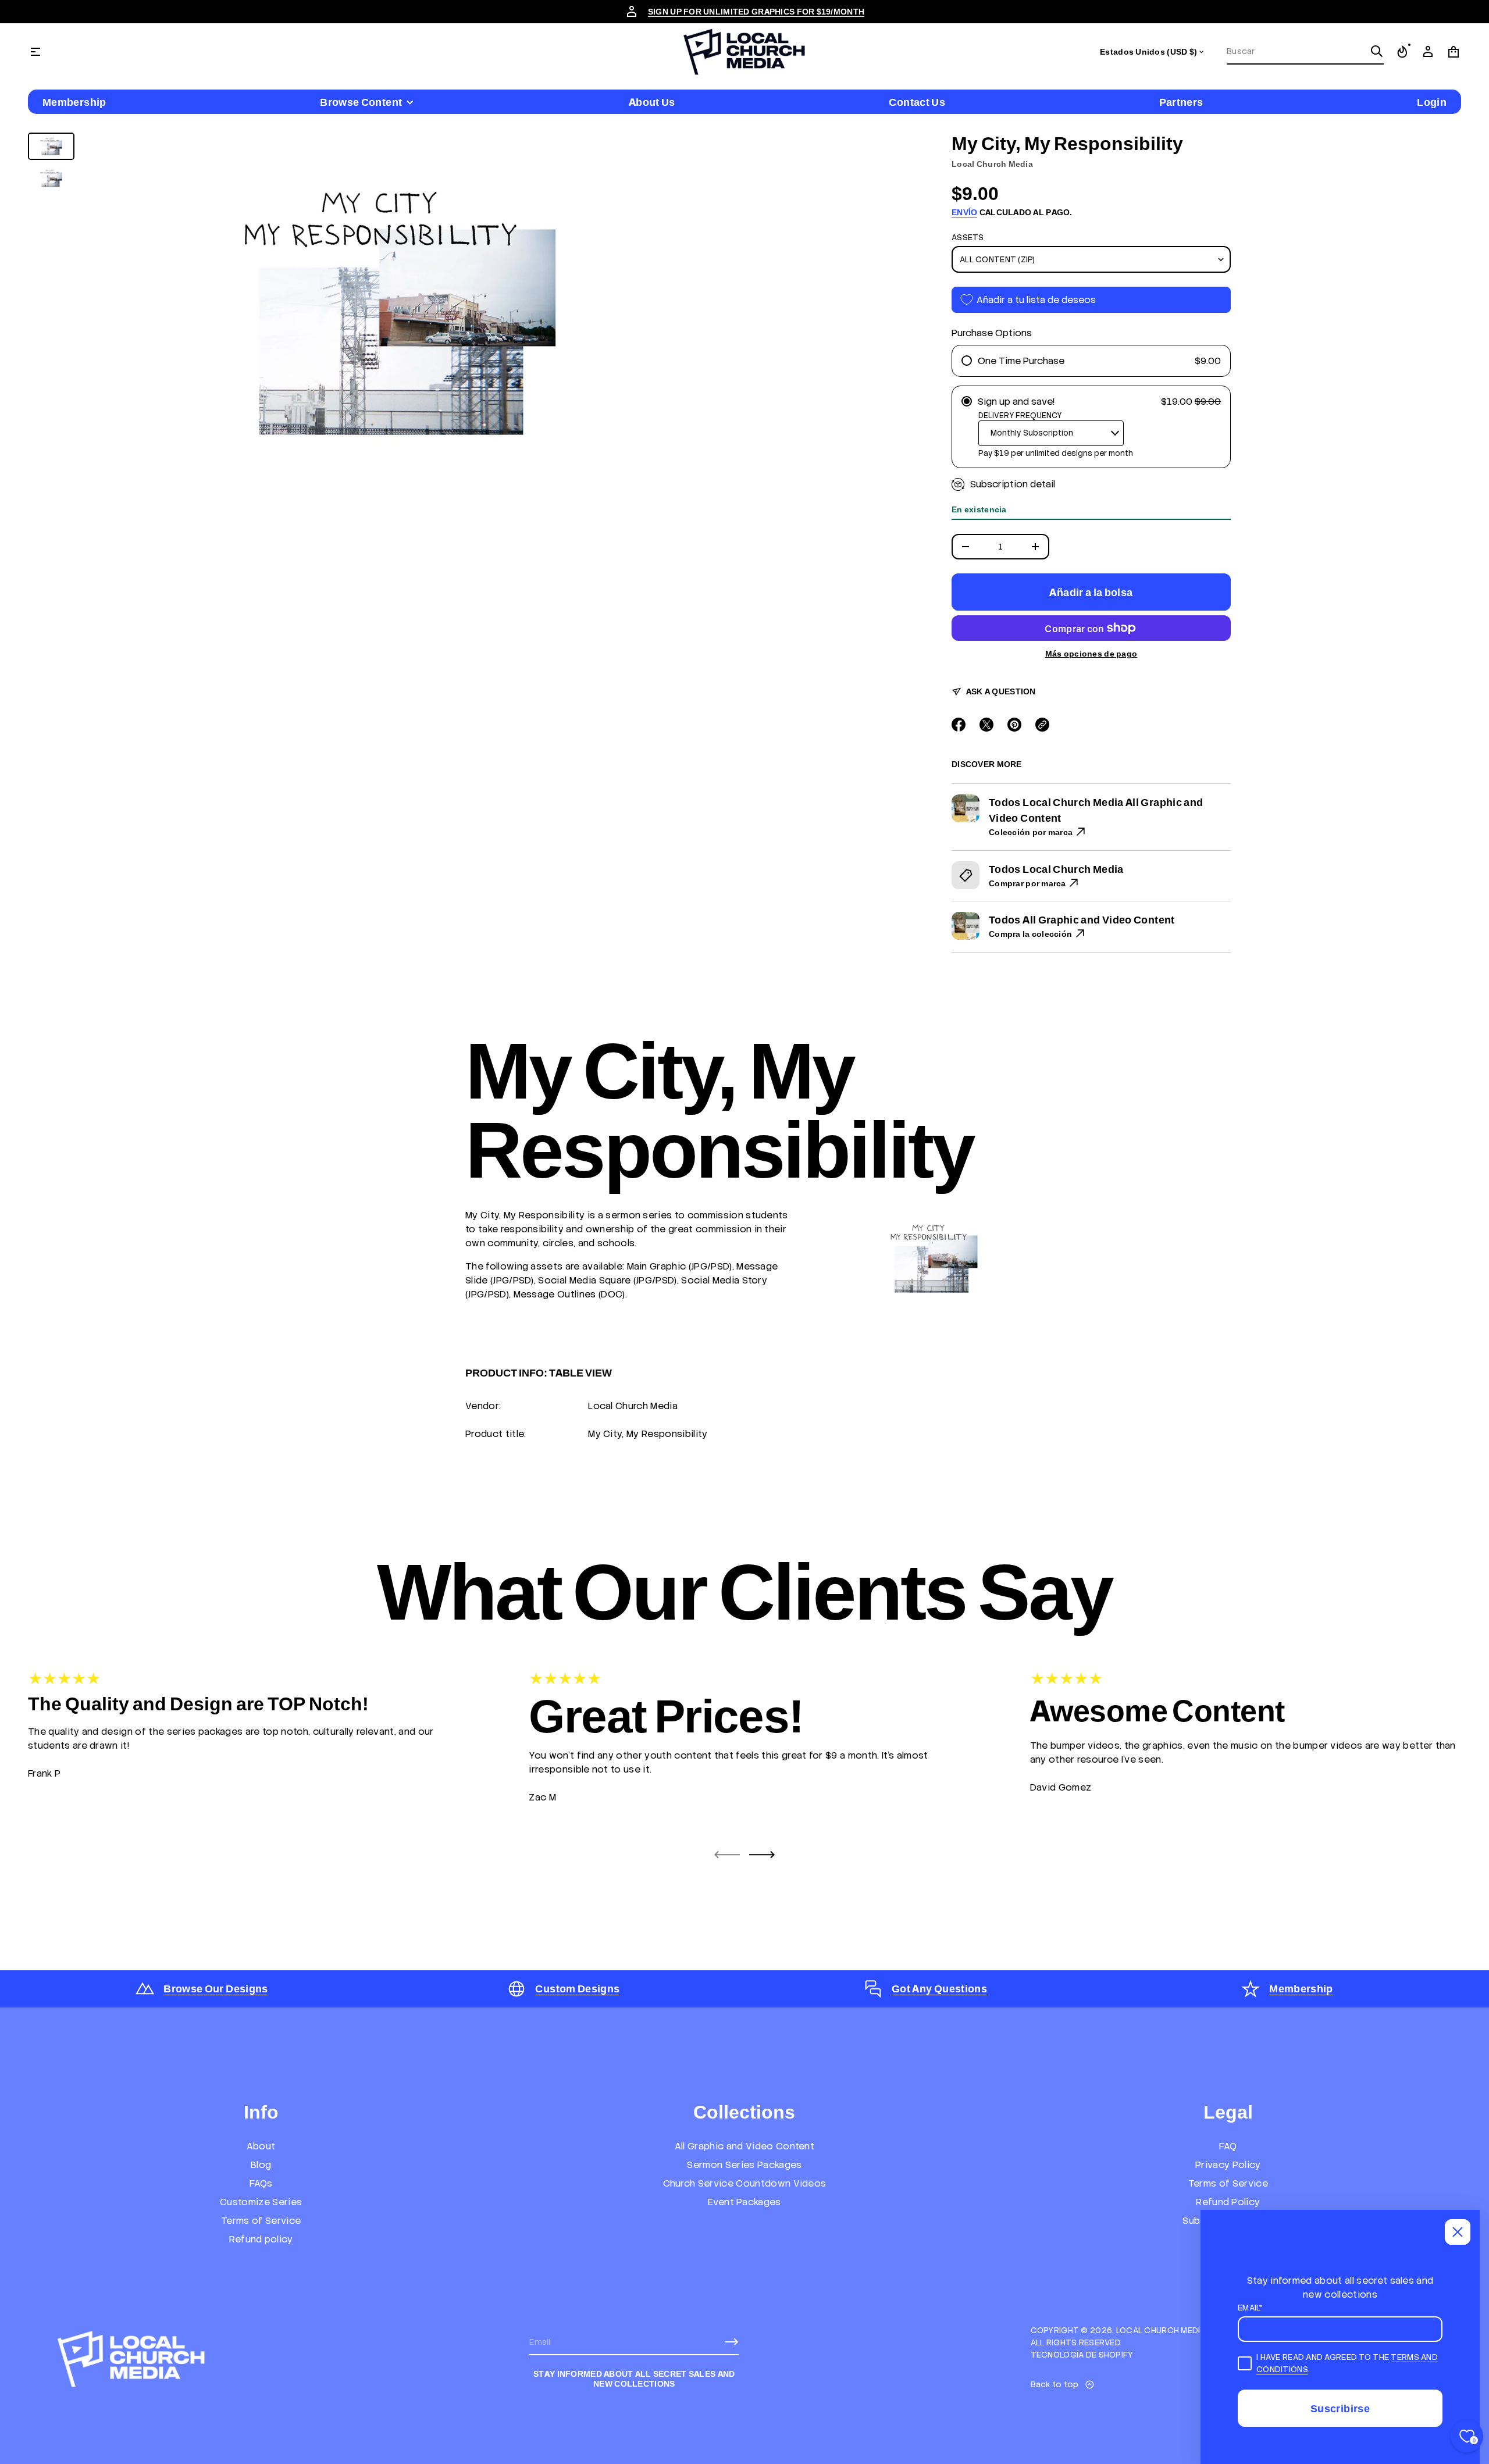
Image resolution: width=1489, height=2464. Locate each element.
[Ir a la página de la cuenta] (1428, 52)
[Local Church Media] (744, 52)
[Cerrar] (1458, 2232)
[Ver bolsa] (1454, 52)
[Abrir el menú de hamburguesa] (35, 52)
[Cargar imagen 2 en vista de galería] (51, 178)
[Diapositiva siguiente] (762, 1855)
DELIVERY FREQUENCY (1020, 416)
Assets (968, 237)
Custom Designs (577, 1989)
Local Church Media (992, 164)
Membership (1301, 1989)
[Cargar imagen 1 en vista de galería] (51, 146)
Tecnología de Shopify (1082, 2355)
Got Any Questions (939, 1989)
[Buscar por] (1377, 51)
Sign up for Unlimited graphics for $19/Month (756, 12)
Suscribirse (1340, 2408)
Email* (1251, 2308)
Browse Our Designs (215, 1989)
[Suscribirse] (732, 2342)
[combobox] (1296, 51)
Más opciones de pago (1091, 654)
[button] (1305, 52)
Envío (964, 212)
